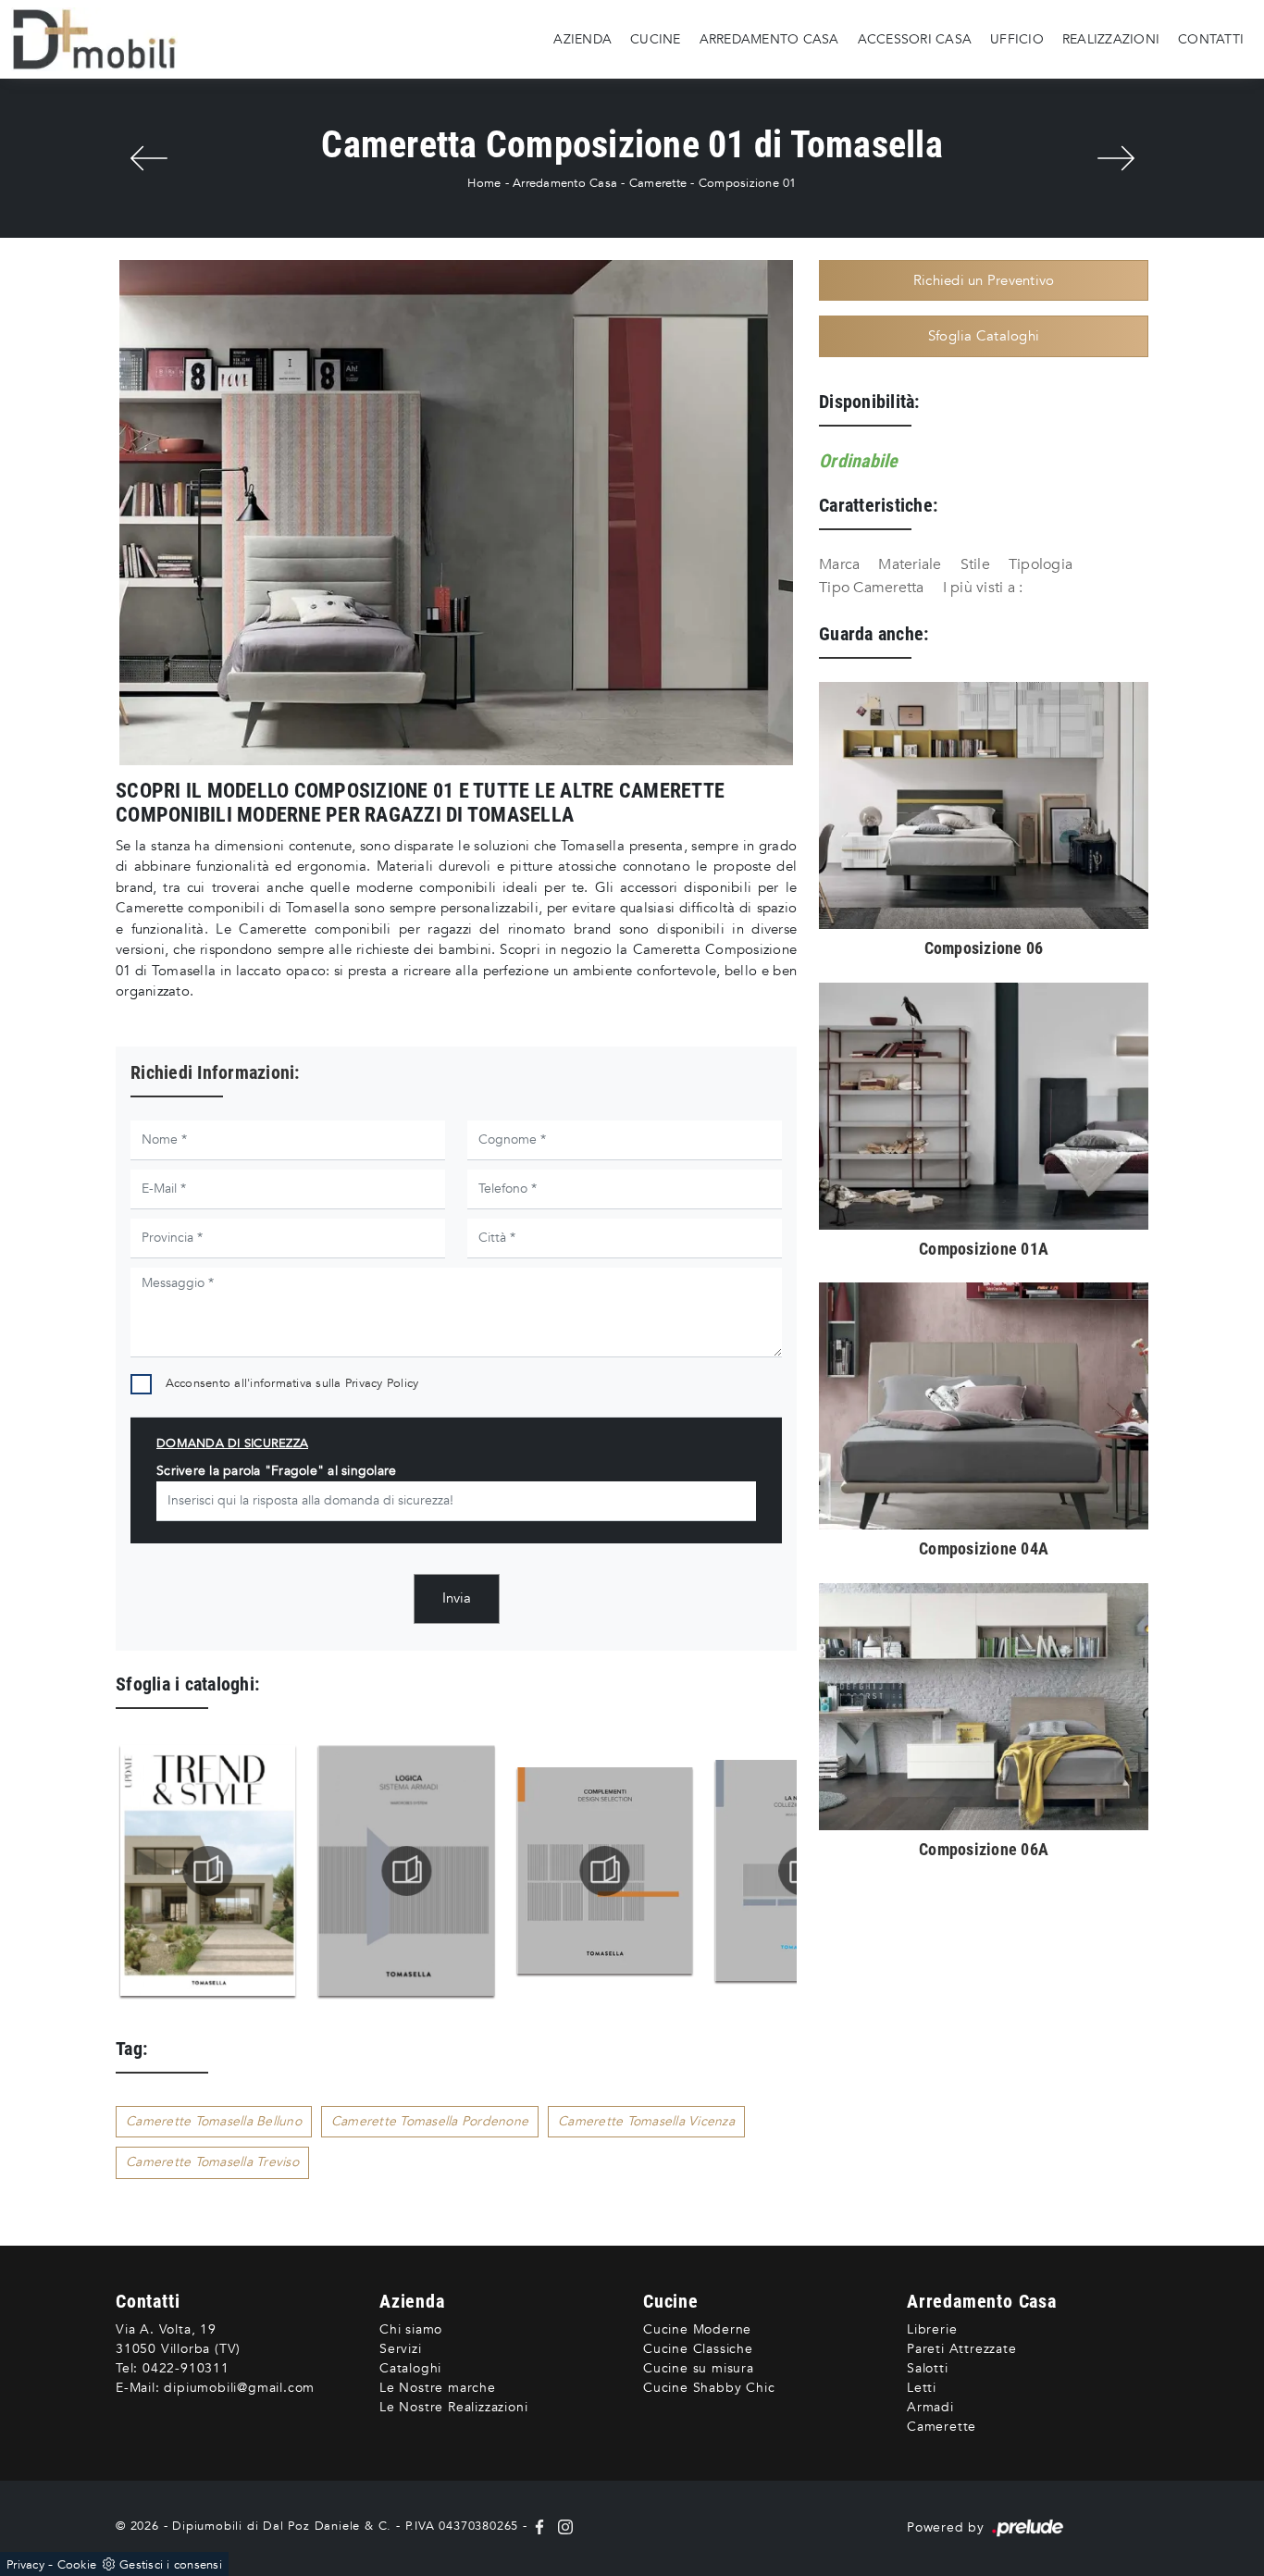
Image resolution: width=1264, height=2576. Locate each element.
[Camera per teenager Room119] (1115, 158)
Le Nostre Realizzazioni (453, 2407)
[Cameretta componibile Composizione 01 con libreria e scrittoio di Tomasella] (456, 513)
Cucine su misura (699, 2368)
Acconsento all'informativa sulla (292, 1383)
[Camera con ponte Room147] (149, 158)
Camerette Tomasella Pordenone (430, 2121)
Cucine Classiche (698, 2349)
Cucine (656, 38)
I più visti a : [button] (983, 588)
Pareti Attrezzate (962, 2349)
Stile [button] (975, 564)
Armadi (930, 2407)
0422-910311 (186, 2368)
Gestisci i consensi (171, 2565)
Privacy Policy (382, 1383)
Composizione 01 (748, 183)
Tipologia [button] (1041, 564)
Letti (922, 2388)
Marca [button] (839, 564)
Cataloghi (410, 2368)
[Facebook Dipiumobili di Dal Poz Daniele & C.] (542, 2526)
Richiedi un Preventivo (984, 280)
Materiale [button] (910, 564)
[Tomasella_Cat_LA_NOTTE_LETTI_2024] (605, 1871)
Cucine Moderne (697, 2329)
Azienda (582, 38)
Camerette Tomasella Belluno (214, 2121)
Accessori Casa (915, 38)
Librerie (932, 2329)
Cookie (77, 2565)
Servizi (401, 2349)
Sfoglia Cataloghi (984, 336)
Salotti (928, 2368)
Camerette (658, 183)
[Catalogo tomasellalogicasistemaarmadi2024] (208, 1871)
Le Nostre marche (438, 2388)
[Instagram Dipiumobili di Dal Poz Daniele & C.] (562, 2526)
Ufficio (1017, 38)
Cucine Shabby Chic (709, 2388)
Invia (457, 1598)
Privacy (25, 2565)
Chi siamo (411, 2329)
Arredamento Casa (769, 38)
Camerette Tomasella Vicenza (646, 2121)
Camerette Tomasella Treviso (212, 2162)
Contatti (1211, 38)
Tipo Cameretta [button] (872, 588)
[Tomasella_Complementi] (407, 1871)
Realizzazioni (1111, 38)
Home (484, 183)
